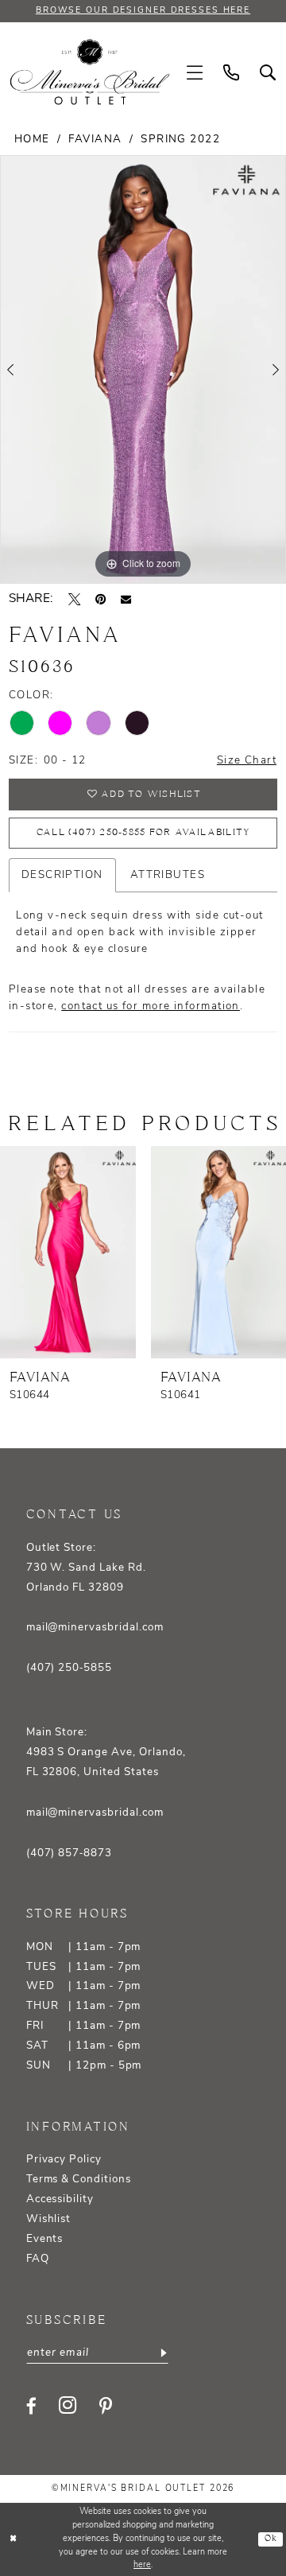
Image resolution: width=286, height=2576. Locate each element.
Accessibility (60, 2199)
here (142, 2565)
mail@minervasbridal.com (95, 1628)
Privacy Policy (64, 2160)
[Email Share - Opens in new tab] (126, 599)
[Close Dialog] (14, 2539)
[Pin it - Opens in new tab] (100, 599)
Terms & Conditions (79, 2180)
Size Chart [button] (247, 761)
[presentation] (68, 1252)
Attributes (168, 875)
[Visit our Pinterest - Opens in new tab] (106, 2406)
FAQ (38, 2259)
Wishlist (49, 2219)
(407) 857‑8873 (69, 1853)
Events (45, 2239)
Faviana (95, 140)
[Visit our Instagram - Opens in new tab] (68, 2406)
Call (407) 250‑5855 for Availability (144, 832)
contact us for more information (151, 1006)
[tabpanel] (143, 369)
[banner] (90, 72)
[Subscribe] (162, 2353)
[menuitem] (195, 73)
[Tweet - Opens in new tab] (74, 599)
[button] (195, 73)
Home (32, 140)
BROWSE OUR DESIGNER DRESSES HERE (143, 11)
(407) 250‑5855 (69, 1668)
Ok (271, 2539)
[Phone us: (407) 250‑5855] (231, 73)
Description (62, 875)
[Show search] (268, 73)
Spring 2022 (180, 140)
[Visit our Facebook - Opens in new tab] (31, 2406)
